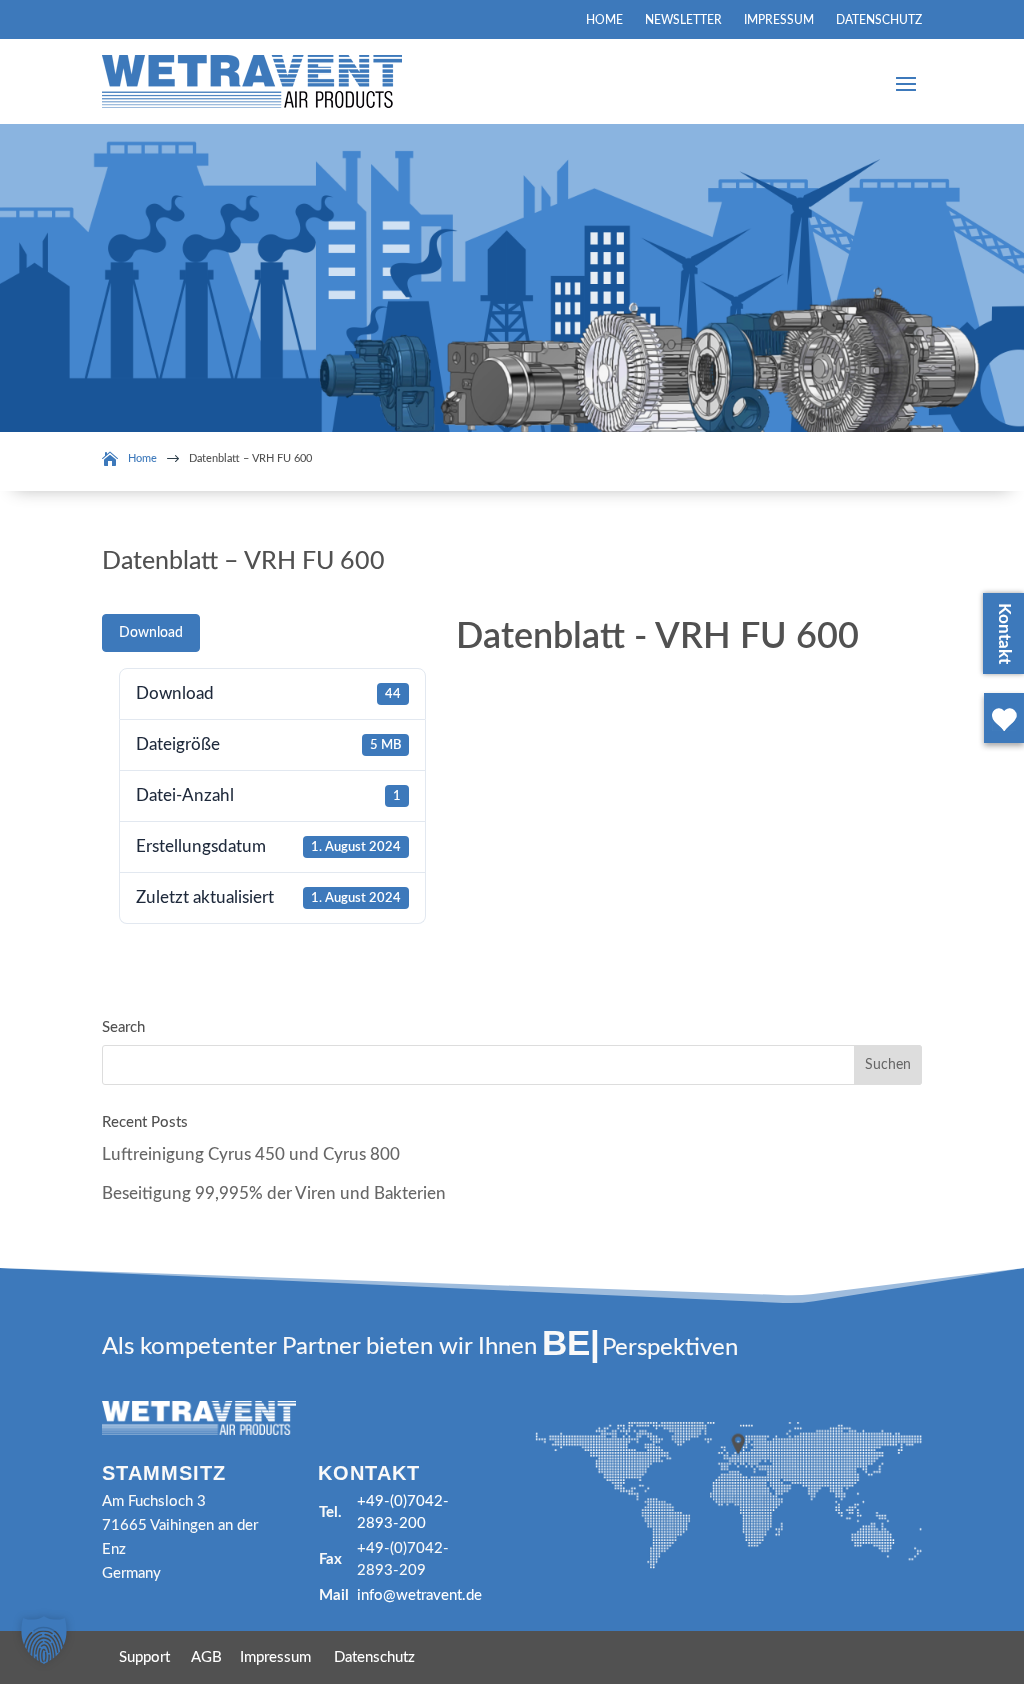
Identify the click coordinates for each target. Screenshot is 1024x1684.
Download (151, 633)
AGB (206, 1657)
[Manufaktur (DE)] (1000, 746)
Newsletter (683, 20)
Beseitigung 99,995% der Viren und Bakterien (274, 1193)
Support (144, 1657)
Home (604, 20)
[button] (44, 1640)
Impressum (779, 20)
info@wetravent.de (419, 1595)
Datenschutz (879, 20)
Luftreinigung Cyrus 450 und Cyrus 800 (251, 1154)
